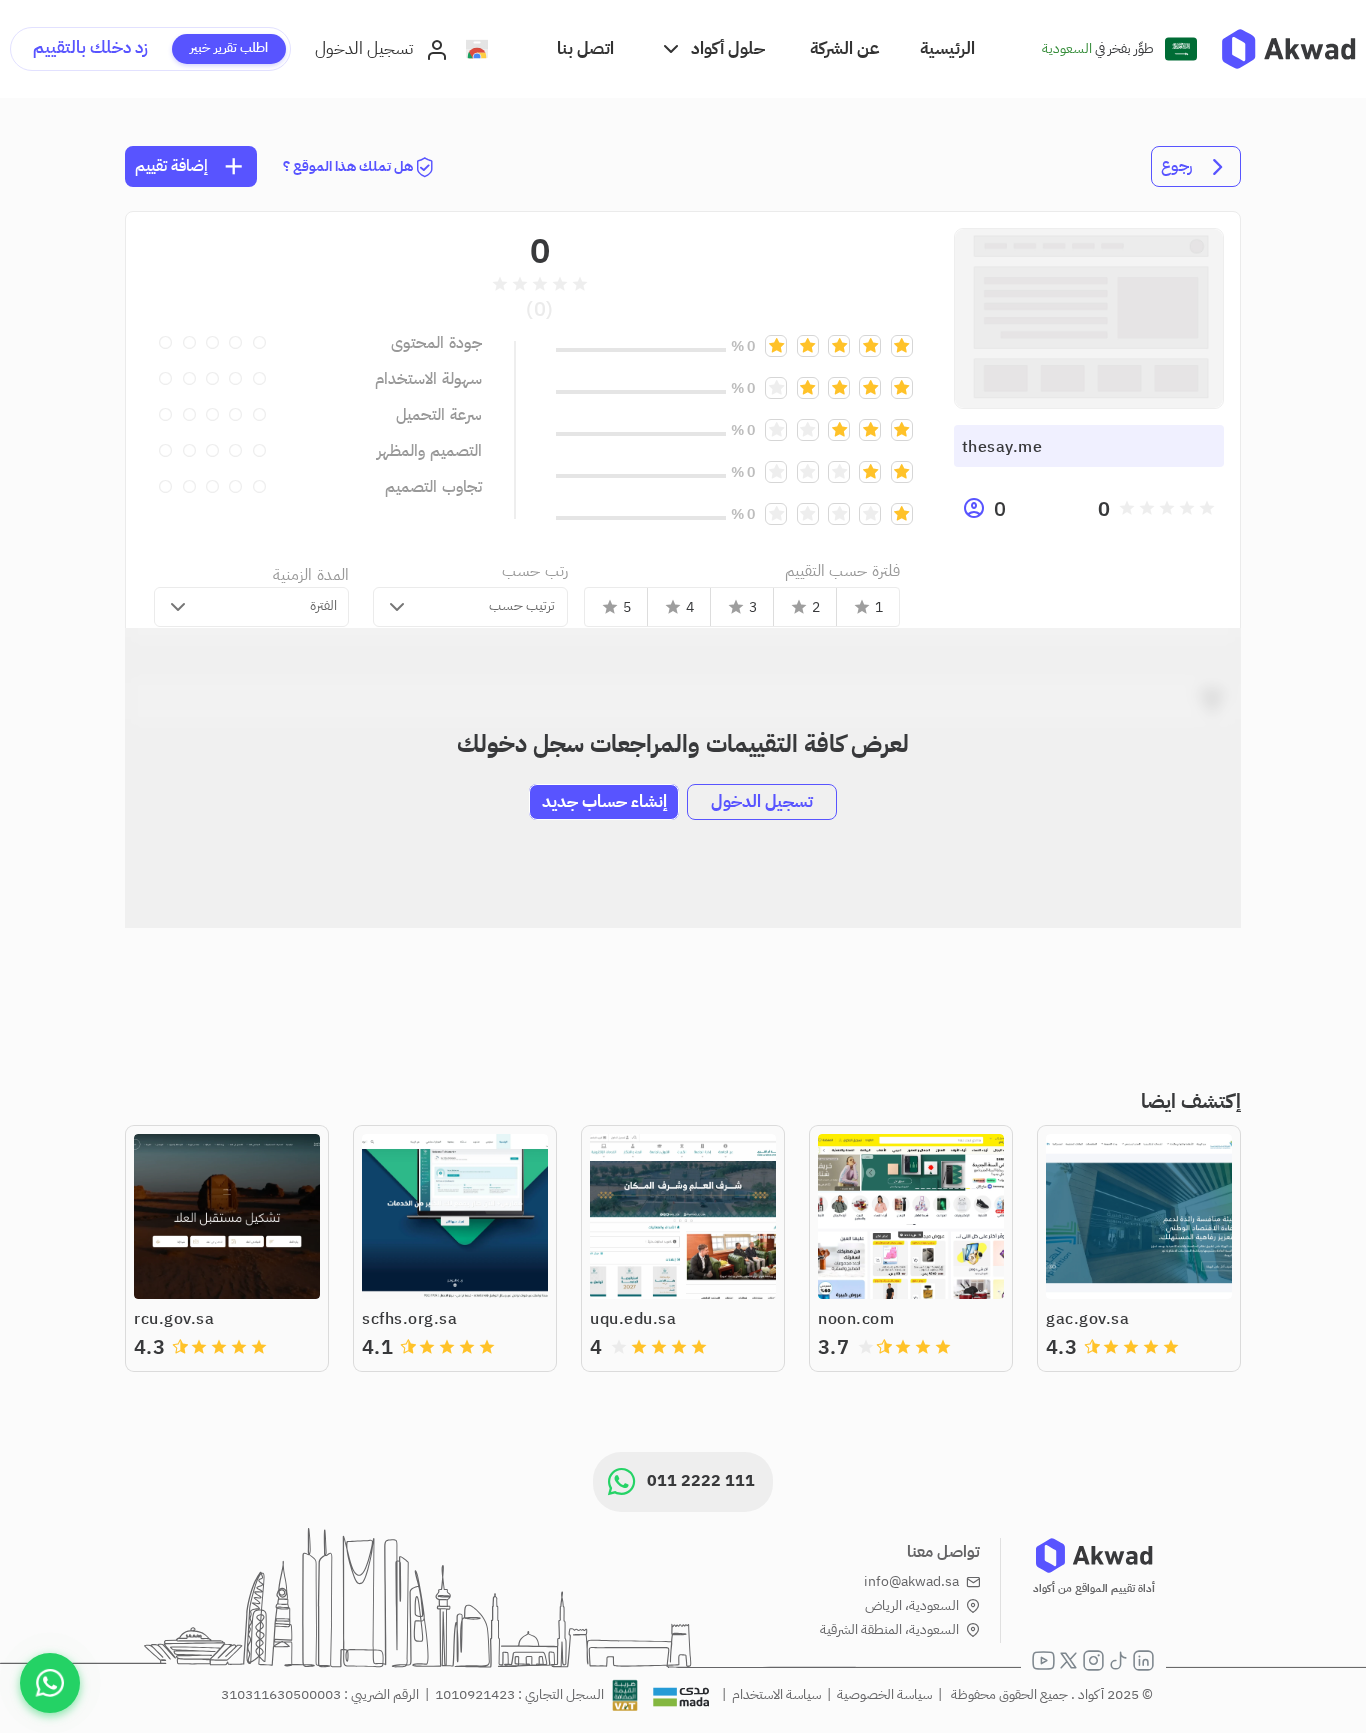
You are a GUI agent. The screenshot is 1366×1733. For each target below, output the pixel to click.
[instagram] (1093, 1660)
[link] (1288, 49)
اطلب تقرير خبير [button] (229, 47)
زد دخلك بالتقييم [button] (90, 47)
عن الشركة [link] (845, 48)
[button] (712, 48)
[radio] (1207, 508)
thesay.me (1002, 447)
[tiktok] (1118, 1660)
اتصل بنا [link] (585, 48)
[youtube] (1043, 1660)
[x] (1068, 1660)
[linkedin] (1143, 1660)
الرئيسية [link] (947, 48)
